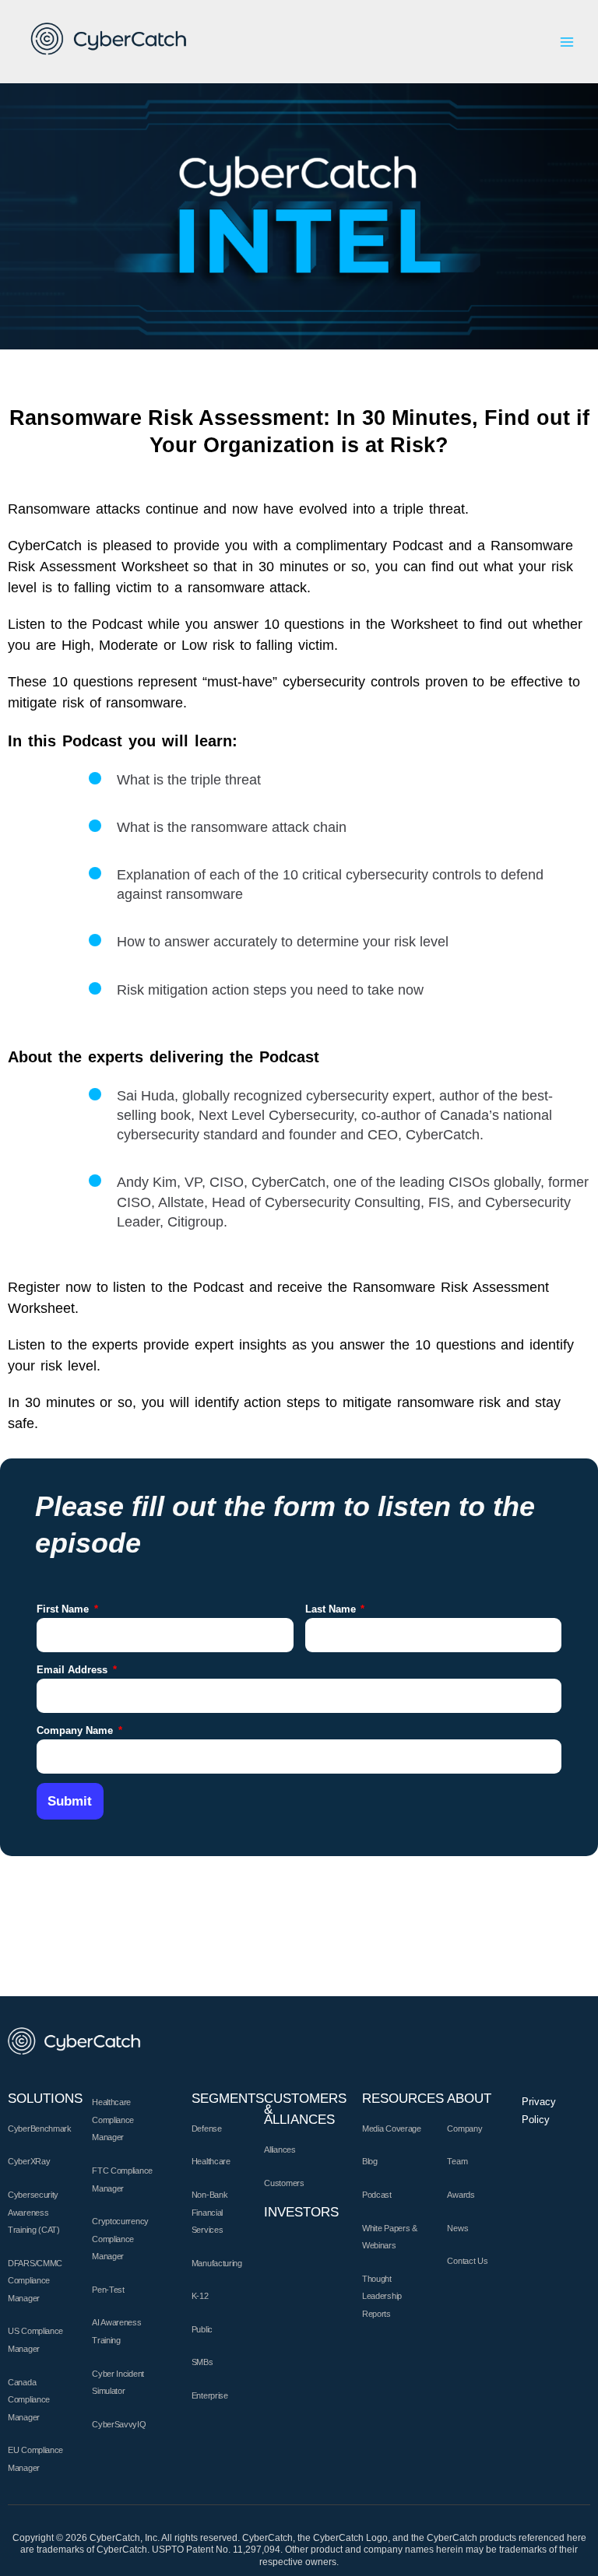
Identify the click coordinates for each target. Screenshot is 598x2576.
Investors (301, 2212)
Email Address (74, 1670)
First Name (64, 1609)
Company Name (76, 1730)
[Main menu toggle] (567, 42)
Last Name (332, 1609)
